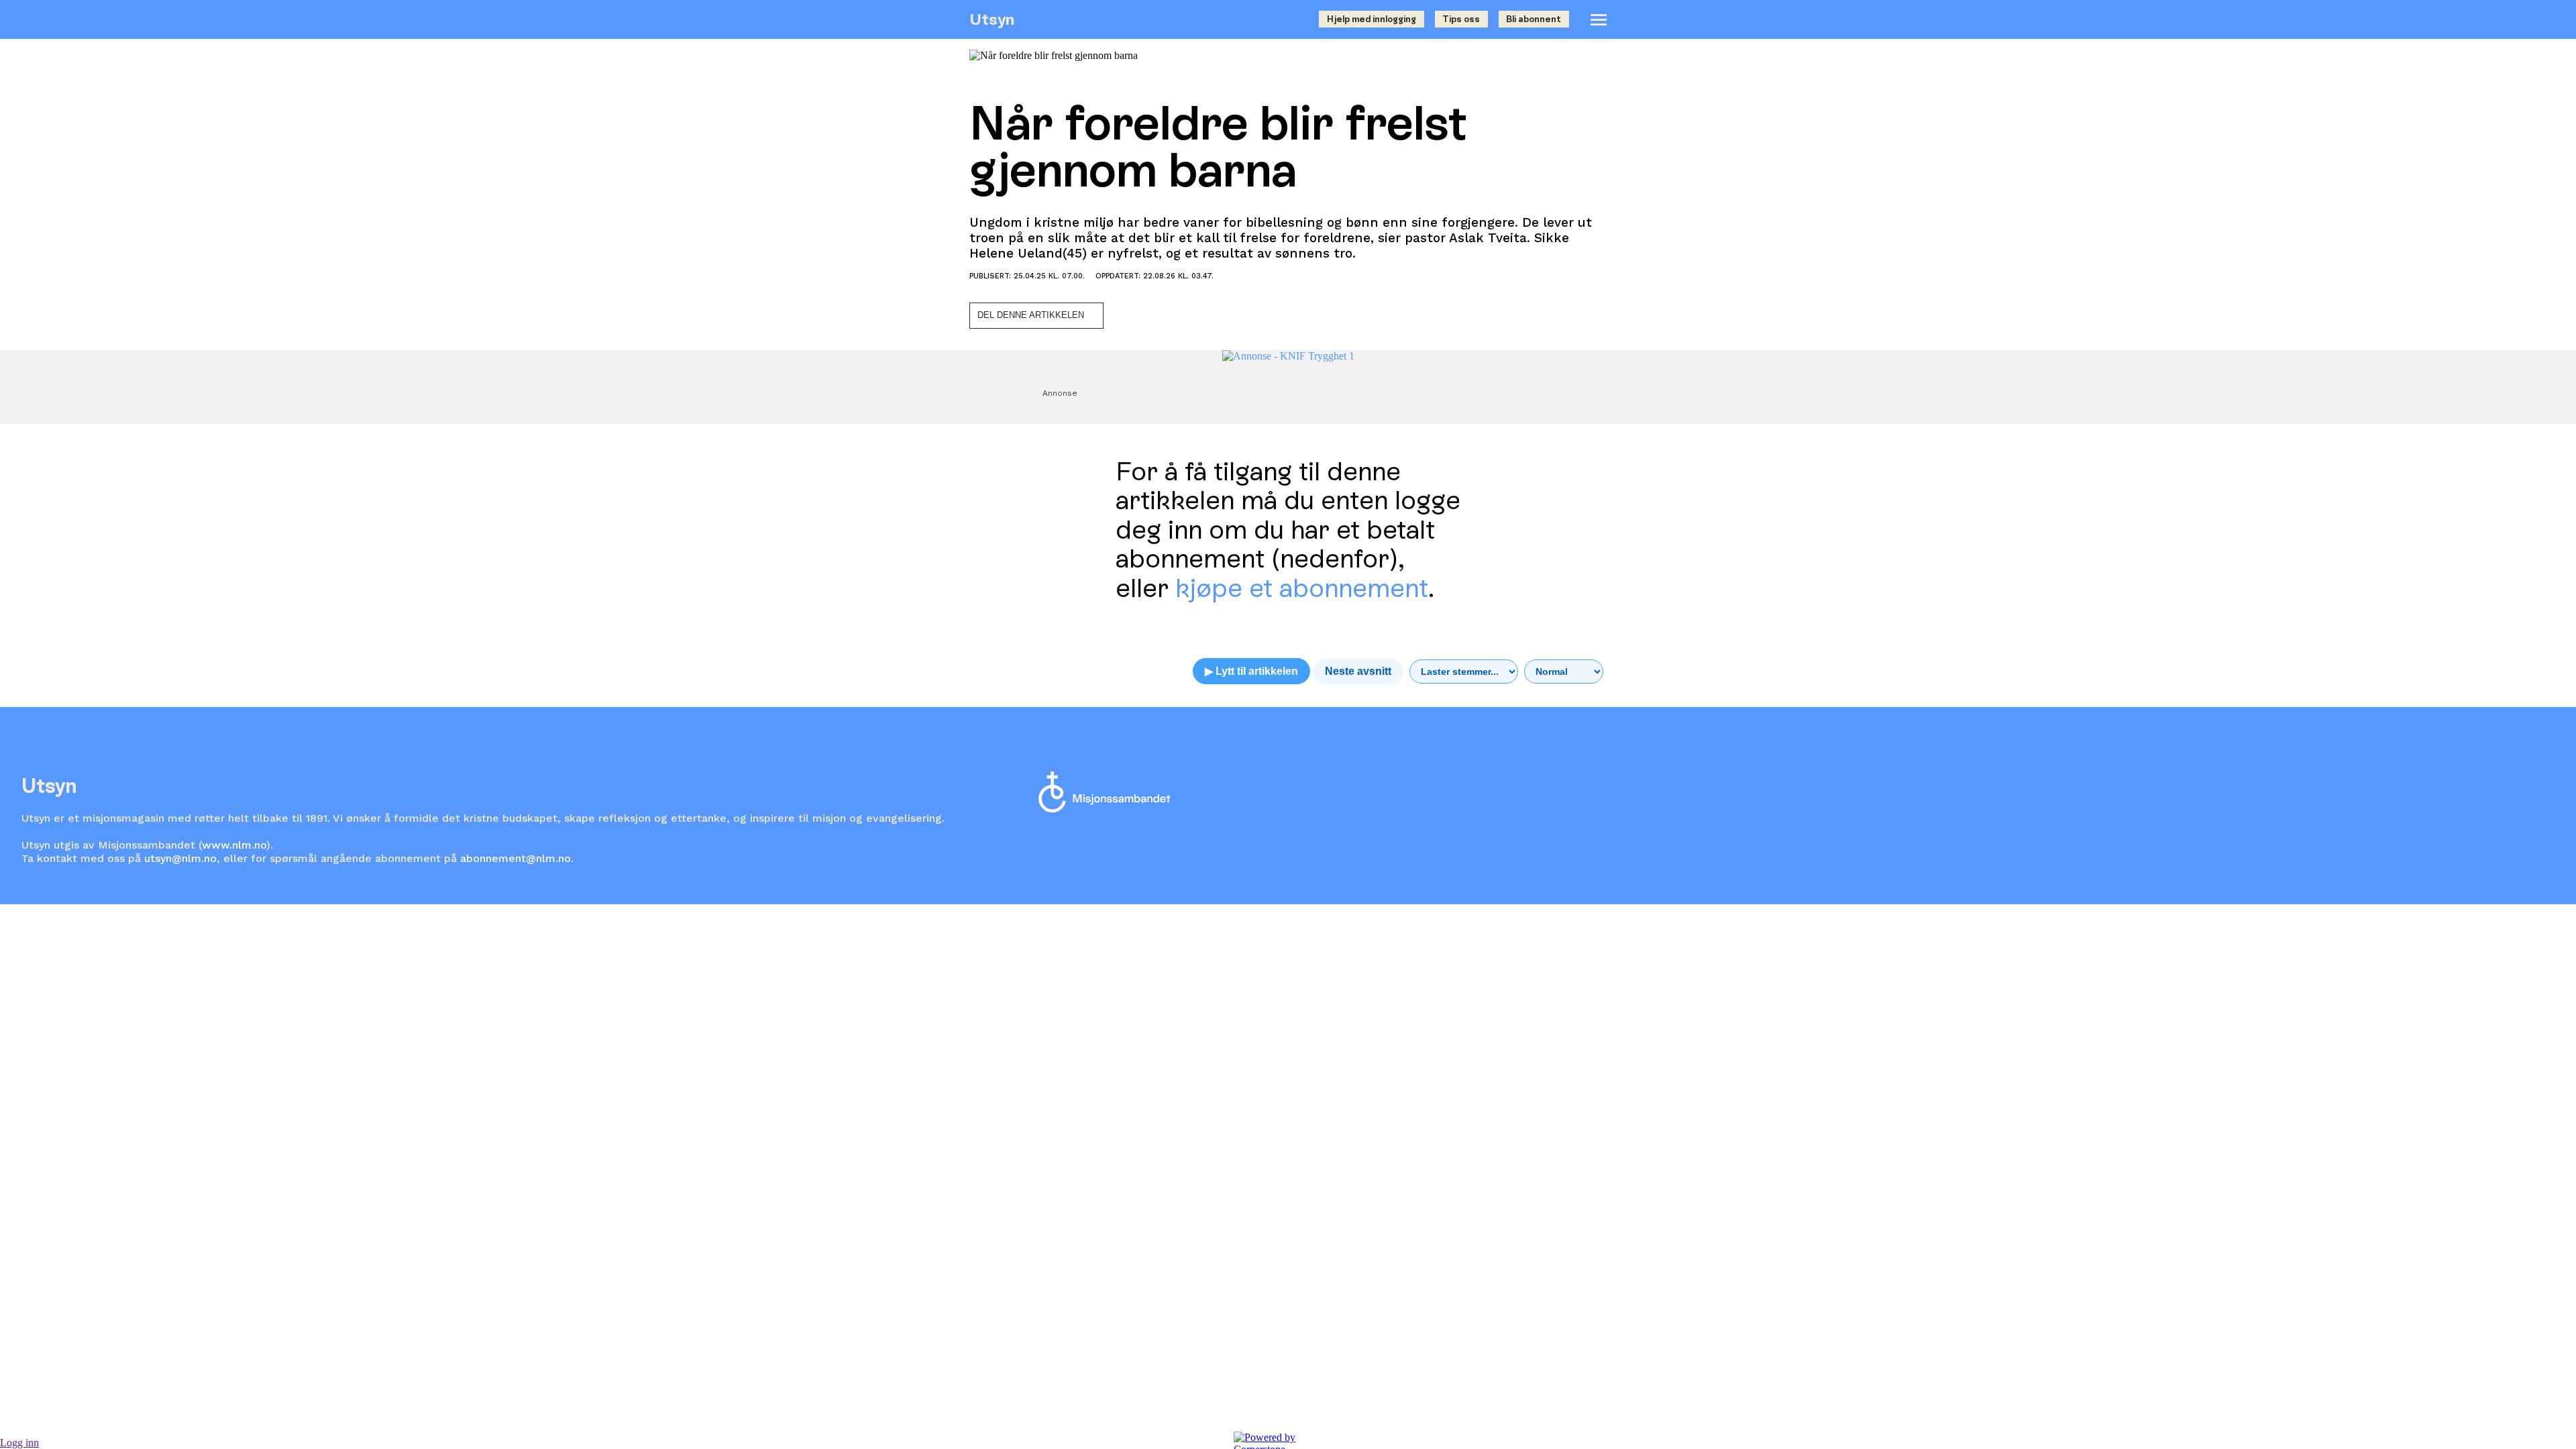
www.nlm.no (234, 845)
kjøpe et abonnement (1302, 588)
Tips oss (1461, 19)
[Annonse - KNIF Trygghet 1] (1288, 356)
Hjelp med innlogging (1372, 19)
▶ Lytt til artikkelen (1251, 671)
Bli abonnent (1534, 19)
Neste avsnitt (1358, 671)
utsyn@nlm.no (180, 858)
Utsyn (992, 19)
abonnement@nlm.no (516, 858)
